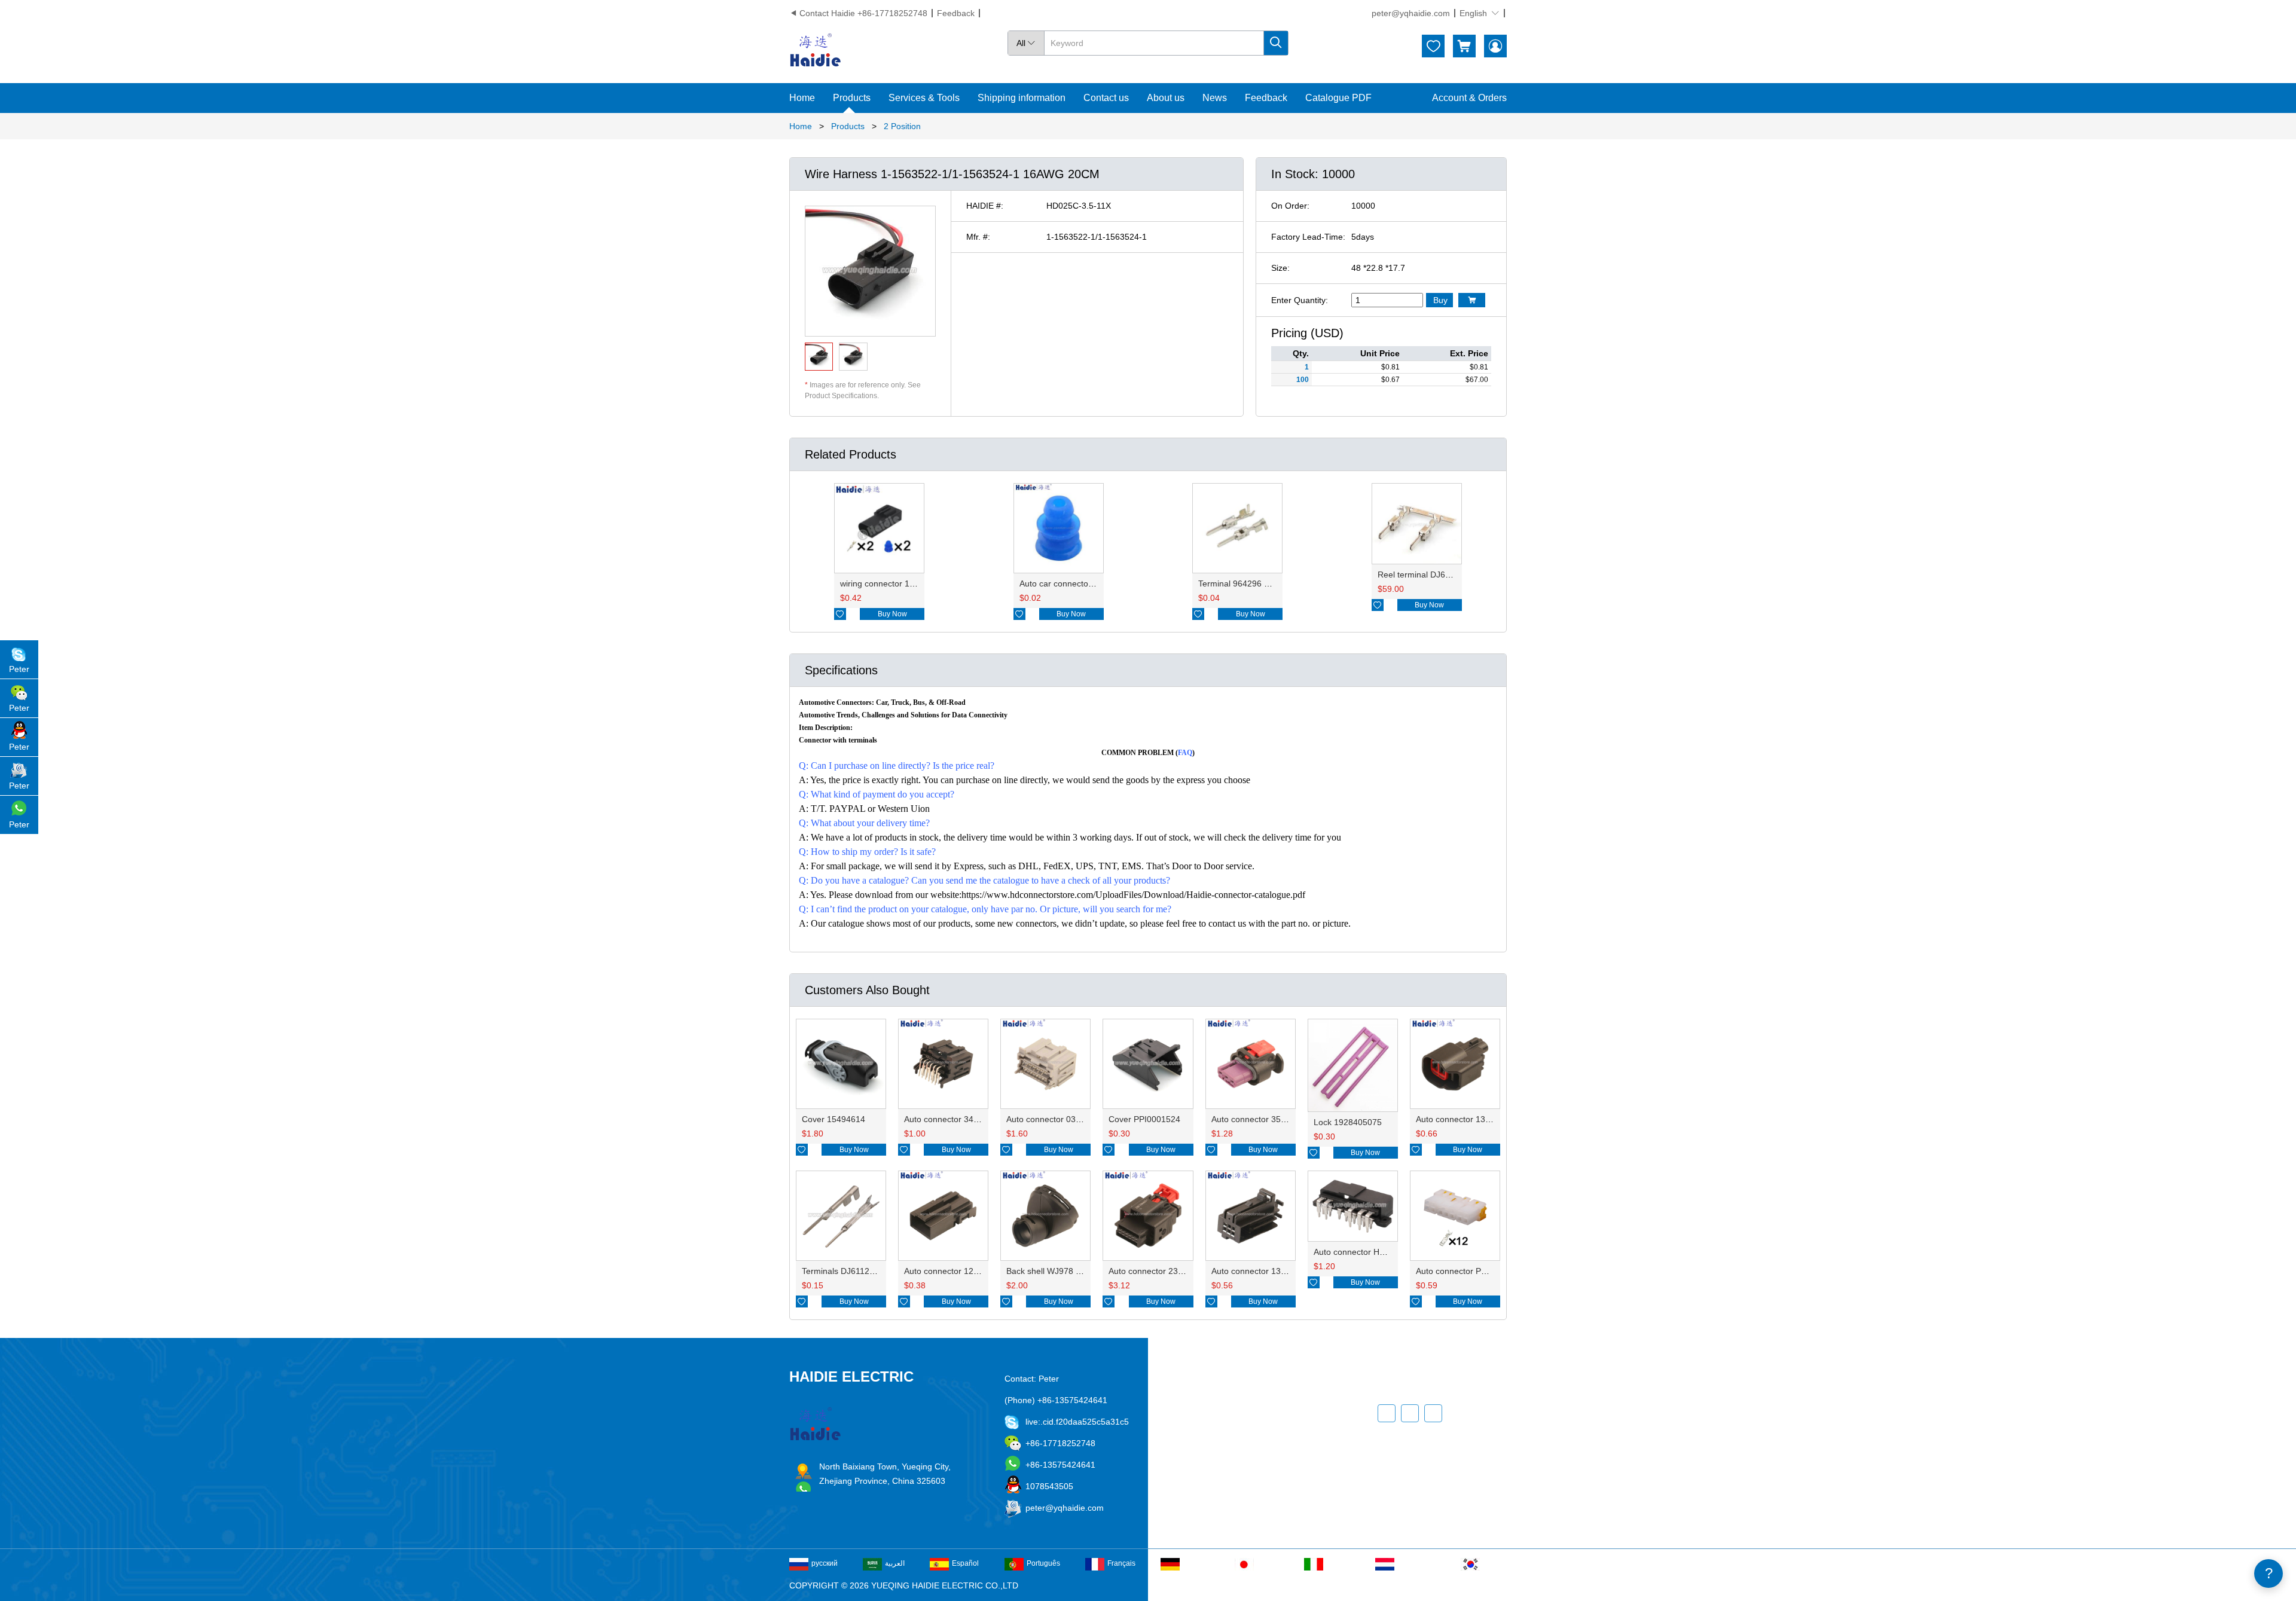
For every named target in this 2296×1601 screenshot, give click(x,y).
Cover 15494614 (833, 1119)
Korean (1495, 1563)
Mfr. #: (978, 237)
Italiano (1338, 1563)
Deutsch (1196, 1563)
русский (825, 1563)
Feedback (956, 13)
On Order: (1290, 206)
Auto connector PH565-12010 (1472, 1271)
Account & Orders (1469, 98)
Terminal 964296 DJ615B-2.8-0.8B (1264, 583)
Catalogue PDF (1338, 98)
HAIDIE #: (985, 206)
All (1026, 43)
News (1215, 98)
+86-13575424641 (1060, 1465)
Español (965, 1563)
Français (1121, 1563)
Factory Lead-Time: (1308, 237)
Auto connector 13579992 (1465, 1119)
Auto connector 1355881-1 (1262, 1271)
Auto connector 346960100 (955, 1119)
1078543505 (1049, 1486)
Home (802, 98)
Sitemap (1235, 1498)
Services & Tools (924, 98)
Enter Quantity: (1300, 300)
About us (1166, 98)
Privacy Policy (1246, 1476)
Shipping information (1022, 98)
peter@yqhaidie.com (1411, 13)
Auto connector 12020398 (953, 1271)
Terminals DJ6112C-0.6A (849, 1271)
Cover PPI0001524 (1144, 1119)
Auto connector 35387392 (1260, 1119)
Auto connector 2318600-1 (1159, 1271)
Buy (1440, 300)
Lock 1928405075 (1348, 1122)
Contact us (1106, 98)
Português (1043, 1563)
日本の (1268, 1563)
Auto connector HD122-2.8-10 (1370, 1252)
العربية (895, 1563)
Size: (1280, 268)
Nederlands (1416, 1563)
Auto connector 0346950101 (1060, 1119)
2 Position (902, 126)
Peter (19, 669)
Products (852, 98)
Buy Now (892, 614)
